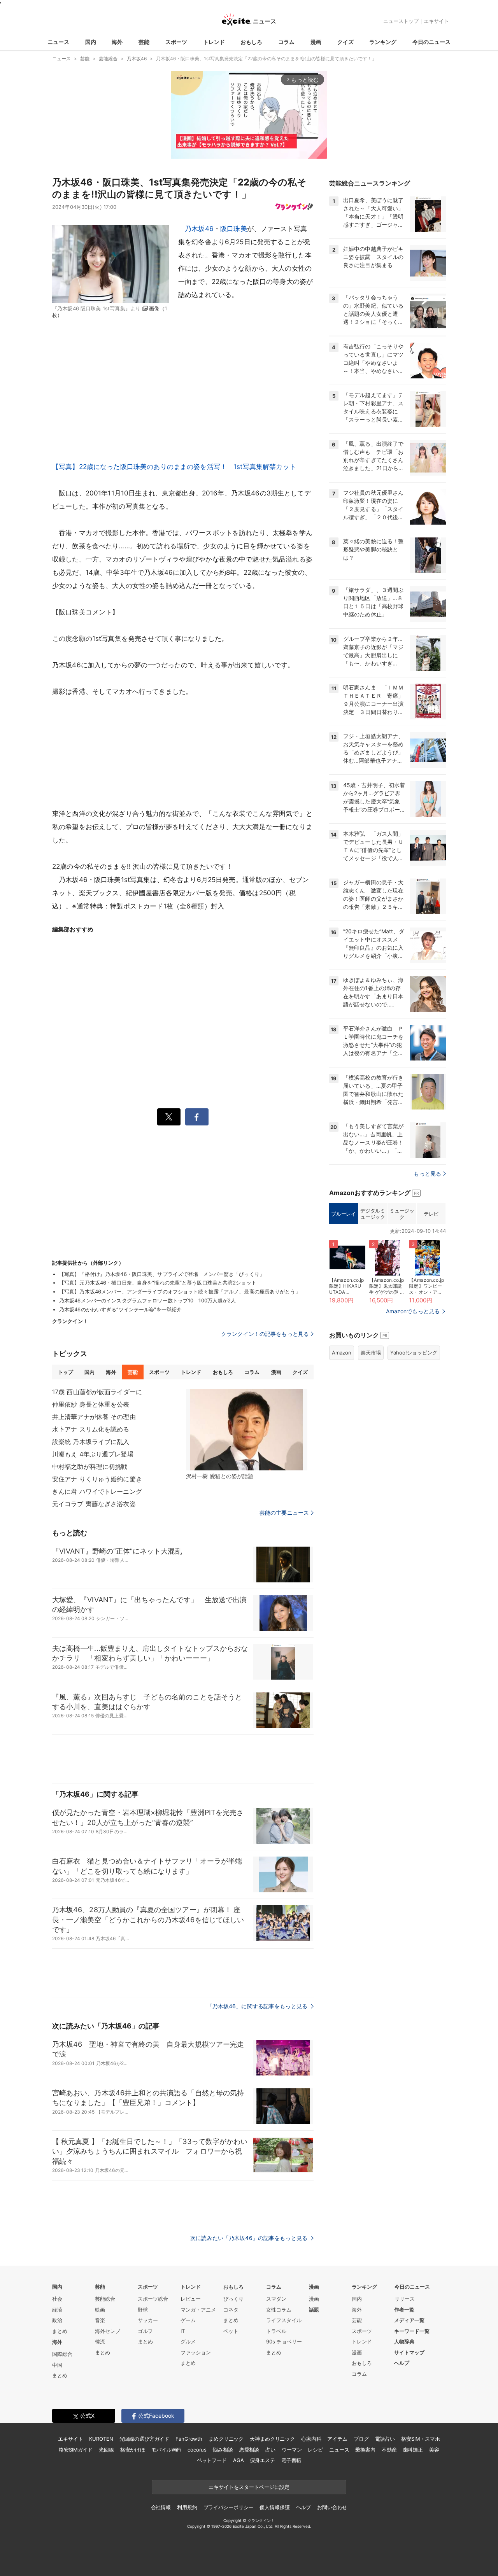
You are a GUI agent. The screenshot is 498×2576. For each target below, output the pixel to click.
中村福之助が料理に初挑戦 (90, 1466)
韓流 (100, 2341)
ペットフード (212, 2460)
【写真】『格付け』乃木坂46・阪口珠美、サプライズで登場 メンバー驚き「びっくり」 (162, 1274)
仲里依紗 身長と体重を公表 (91, 1404)
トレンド (214, 42)
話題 (314, 2310)
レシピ (315, 2450)
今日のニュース (431, 42)
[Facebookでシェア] (197, 1117)
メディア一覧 (409, 2320)
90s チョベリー (284, 2341)
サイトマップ (409, 2352)
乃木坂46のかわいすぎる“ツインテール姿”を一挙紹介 (120, 1309)
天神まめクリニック (272, 2439)
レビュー (191, 2299)
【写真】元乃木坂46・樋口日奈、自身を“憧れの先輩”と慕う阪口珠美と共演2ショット (158, 1283)
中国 (57, 2365)
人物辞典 (404, 2341)
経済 (57, 2310)
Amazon (342, 1353)
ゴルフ (145, 2331)
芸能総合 (105, 2299)
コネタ (231, 2310)
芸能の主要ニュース (284, 1513)
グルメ (188, 2341)
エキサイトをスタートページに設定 (249, 2487)
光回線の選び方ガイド (145, 2439)
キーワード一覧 (412, 2331)
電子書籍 (291, 2460)
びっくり (233, 2299)
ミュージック (402, 1214)
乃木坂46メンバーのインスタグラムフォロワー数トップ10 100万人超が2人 (148, 1300)
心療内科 (311, 2439)
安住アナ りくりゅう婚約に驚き (97, 1479)
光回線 (106, 2450)
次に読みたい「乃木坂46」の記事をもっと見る (250, 2238)
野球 (143, 2310)
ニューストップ (401, 21)
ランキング (383, 42)
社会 (57, 2299)
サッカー (148, 2320)
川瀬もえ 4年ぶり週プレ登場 (93, 1454)
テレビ (431, 1214)
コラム (286, 42)
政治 (57, 2320)
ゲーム (188, 2320)
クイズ (345, 42)
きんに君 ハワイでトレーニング (97, 1491)
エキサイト (436, 21)
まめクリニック (226, 2439)
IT (183, 2331)
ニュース (58, 42)
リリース (405, 2299)
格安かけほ (133, 2450)
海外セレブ (108, 2331)
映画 (100, 2310)
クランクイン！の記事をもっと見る (265, 1334)
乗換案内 (365, 2450)
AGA (238, 2460)
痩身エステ (263, 2460)
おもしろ (251, 42)
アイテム (337, 2439)
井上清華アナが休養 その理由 (94, 1417)
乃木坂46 (199, 229)
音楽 (100, 2320)
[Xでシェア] (169, 1117)
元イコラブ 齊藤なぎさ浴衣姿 (94, 1504)
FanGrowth (189, 2439)
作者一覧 (404, 2310)
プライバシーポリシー (229, 2507)
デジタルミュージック (373, 1214)
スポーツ (176, 42)
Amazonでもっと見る (413, 1311)
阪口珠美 (234, 229)
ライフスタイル (284, 2320)
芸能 (144, 42)
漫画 (316, 42)
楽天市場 (371, 1353)
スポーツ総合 (153, 2299)
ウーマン (292, 2450)
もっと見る (427, 1173)
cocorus (197, 2450)
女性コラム (279, 2310)
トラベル (276, 2331)
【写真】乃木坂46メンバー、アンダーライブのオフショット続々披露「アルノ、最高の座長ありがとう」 (180, 1291)
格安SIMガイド (76, 2450)
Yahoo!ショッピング (414, 1353)
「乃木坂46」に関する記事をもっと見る (258, 2006)
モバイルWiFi (166, 2450)
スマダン (276, 2299)
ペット (231, 2331)
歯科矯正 (413, 2450)
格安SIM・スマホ (421, 2439)
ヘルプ (402, 2363)
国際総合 (62, 2354)
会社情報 (161, 2507)
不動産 (389, 2450)
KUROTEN (101, 2439)
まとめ (60, 2331)
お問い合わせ (332, 2507)
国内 (91, 42)
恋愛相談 (249, 2450)
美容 (434, 2450)
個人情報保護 (274, 2507)
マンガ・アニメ (198, 2310)
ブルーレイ (343, 1214)
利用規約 (187, 2507)
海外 (117, 42)
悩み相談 (223, 2450)
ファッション (196, 2352)
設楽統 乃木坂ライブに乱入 (91, 1442)
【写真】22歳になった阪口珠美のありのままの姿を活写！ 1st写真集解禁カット (174, 467)
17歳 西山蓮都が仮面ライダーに (97, 1392)
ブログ (361, 2439)
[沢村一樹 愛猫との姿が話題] (247, 1430)
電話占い (385, 2439)
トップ (66, 1372)
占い (270, 2450)
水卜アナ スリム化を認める (91, 1429)
